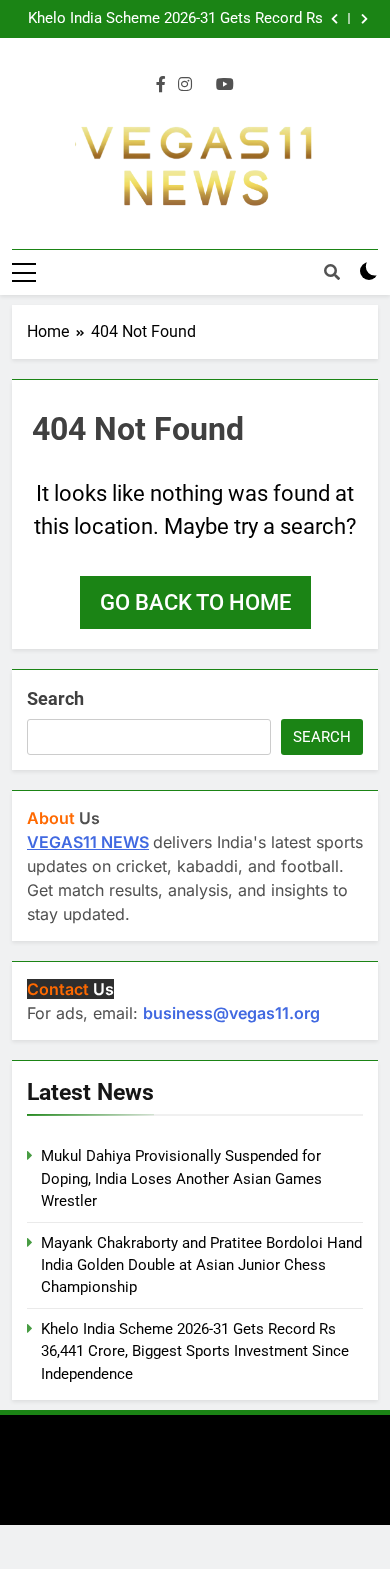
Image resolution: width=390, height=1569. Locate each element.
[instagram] (185, 85)
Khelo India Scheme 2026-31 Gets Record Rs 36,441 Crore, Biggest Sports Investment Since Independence (169, 19)
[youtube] (225, 85)
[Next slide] (364, 19)
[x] (204, 85)
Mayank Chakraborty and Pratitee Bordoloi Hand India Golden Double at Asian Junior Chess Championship (201, 1265)
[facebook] (161, 85)
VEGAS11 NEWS (88, 842)
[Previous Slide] (334, 19)
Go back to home (195, 602)
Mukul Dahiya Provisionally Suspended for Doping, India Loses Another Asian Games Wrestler (181, 1178)
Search (55, 698)
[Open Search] (332, 272)
